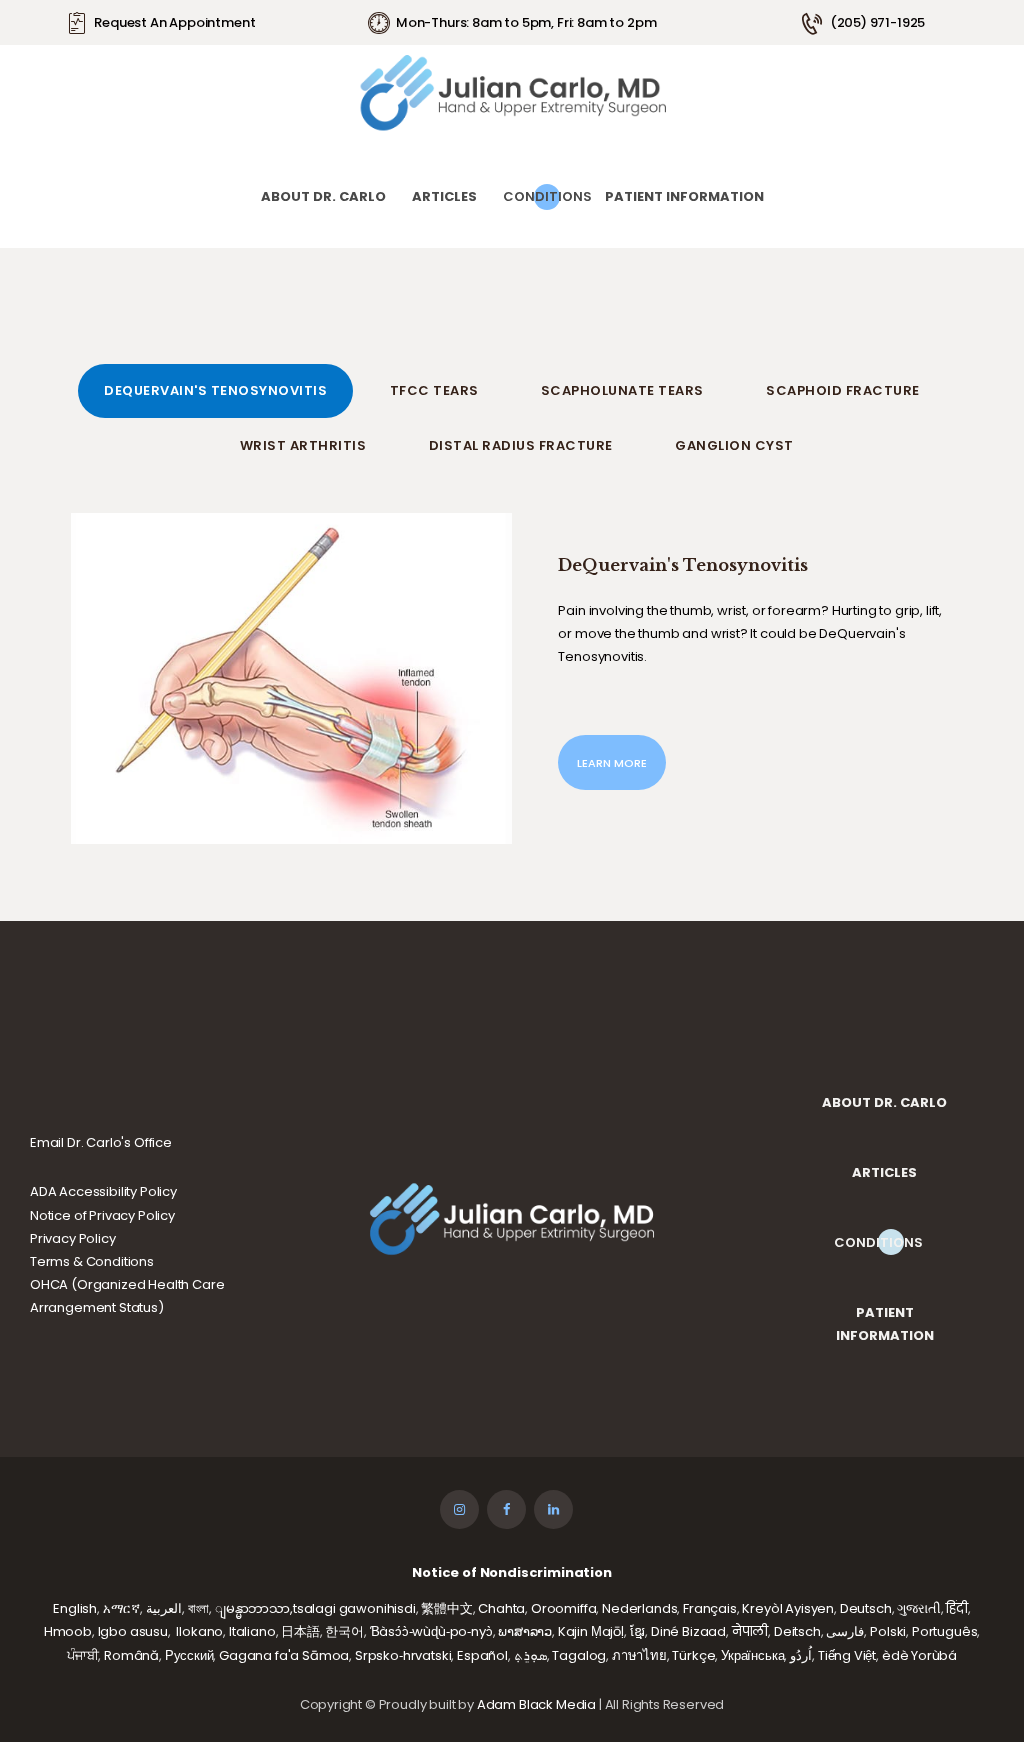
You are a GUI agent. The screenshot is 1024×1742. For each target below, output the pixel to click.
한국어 (344, 1631)
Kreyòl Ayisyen (788, 1608)
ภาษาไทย (639, 1655)
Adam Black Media (536, 1704)
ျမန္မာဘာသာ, (254, 1608)
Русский (189, 1655)
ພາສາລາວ (525, 1631)
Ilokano (199, 1631)
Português (944, 1631)
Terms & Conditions (92, 1261)
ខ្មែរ (638, 1631)
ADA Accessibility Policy (103, 1191)
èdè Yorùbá (919, 1655)
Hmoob (68, 1631)
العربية (164, 1608)
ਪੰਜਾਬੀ (83, 1655)
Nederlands (639, 1608)
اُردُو (801, 1655)
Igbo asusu (133, 1631)
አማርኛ (121, 1608)
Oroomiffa (563, 1608)
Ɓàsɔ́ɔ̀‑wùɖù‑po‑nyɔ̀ (431, 1631)
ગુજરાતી (918, 1608)
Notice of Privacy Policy (102, 1215)
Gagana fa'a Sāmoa (284, 1655)
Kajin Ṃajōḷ (591, 1631)
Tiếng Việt (847, 1655)
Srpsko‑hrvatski (403, 1655)
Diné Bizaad (688, 1631)
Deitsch (797, 1631)
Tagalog (579, 1655)
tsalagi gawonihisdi (354, 1608)
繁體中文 (446, 1608)
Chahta (501, 1608)
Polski (888, 1631)
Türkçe (693, 1655)
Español (482, 1655)
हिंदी (957, 1608)
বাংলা (199, 1608)
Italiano (252, 1631)
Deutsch (866, 1608)
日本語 (300, 1631)
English (75, 1608)
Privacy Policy (73, 1238)
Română (131, 1655)
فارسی (845, 1631)
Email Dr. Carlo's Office (101, 1142)
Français (710, 1608)
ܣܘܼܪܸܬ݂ (530, 1655)
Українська (752, 1655)
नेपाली (750, 1631)
